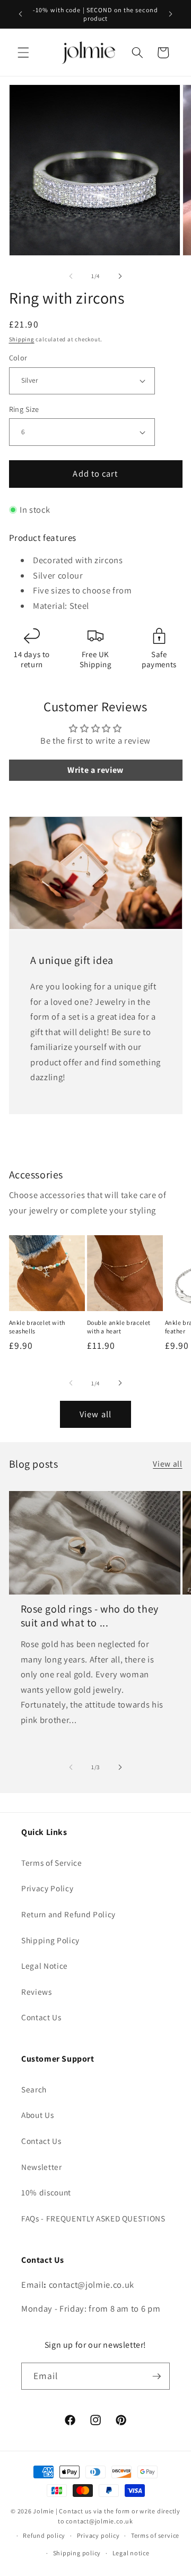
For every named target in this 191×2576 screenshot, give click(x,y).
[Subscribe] (157, 2376)
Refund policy (44, 2535)
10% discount (46, 2192)
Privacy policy (98, 2535)
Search (34, 2089)
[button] (23, 53)
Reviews (37, 1992)
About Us (37, 2115)
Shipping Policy (50, 1940)
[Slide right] (120, 276)
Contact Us (41, 2017)
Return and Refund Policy (68, 1914)
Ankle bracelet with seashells (37, 1327)
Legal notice (131, 2553)
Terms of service (155, 2535)
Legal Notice (45, 1966)
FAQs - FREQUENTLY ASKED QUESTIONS (93, 2218)
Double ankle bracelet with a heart (119, 1327)
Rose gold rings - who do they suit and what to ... (90, 1616)
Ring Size (24, 409)
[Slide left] (71, 276)
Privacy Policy (47, 1888)
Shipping (22, 339)
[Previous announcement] (21, 14)
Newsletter (42, 2167)
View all (95, 1414)
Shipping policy (77, 2553)
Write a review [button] (95, 770)
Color (18, 357)
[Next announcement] (171, 14)
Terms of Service (52, 1863)
